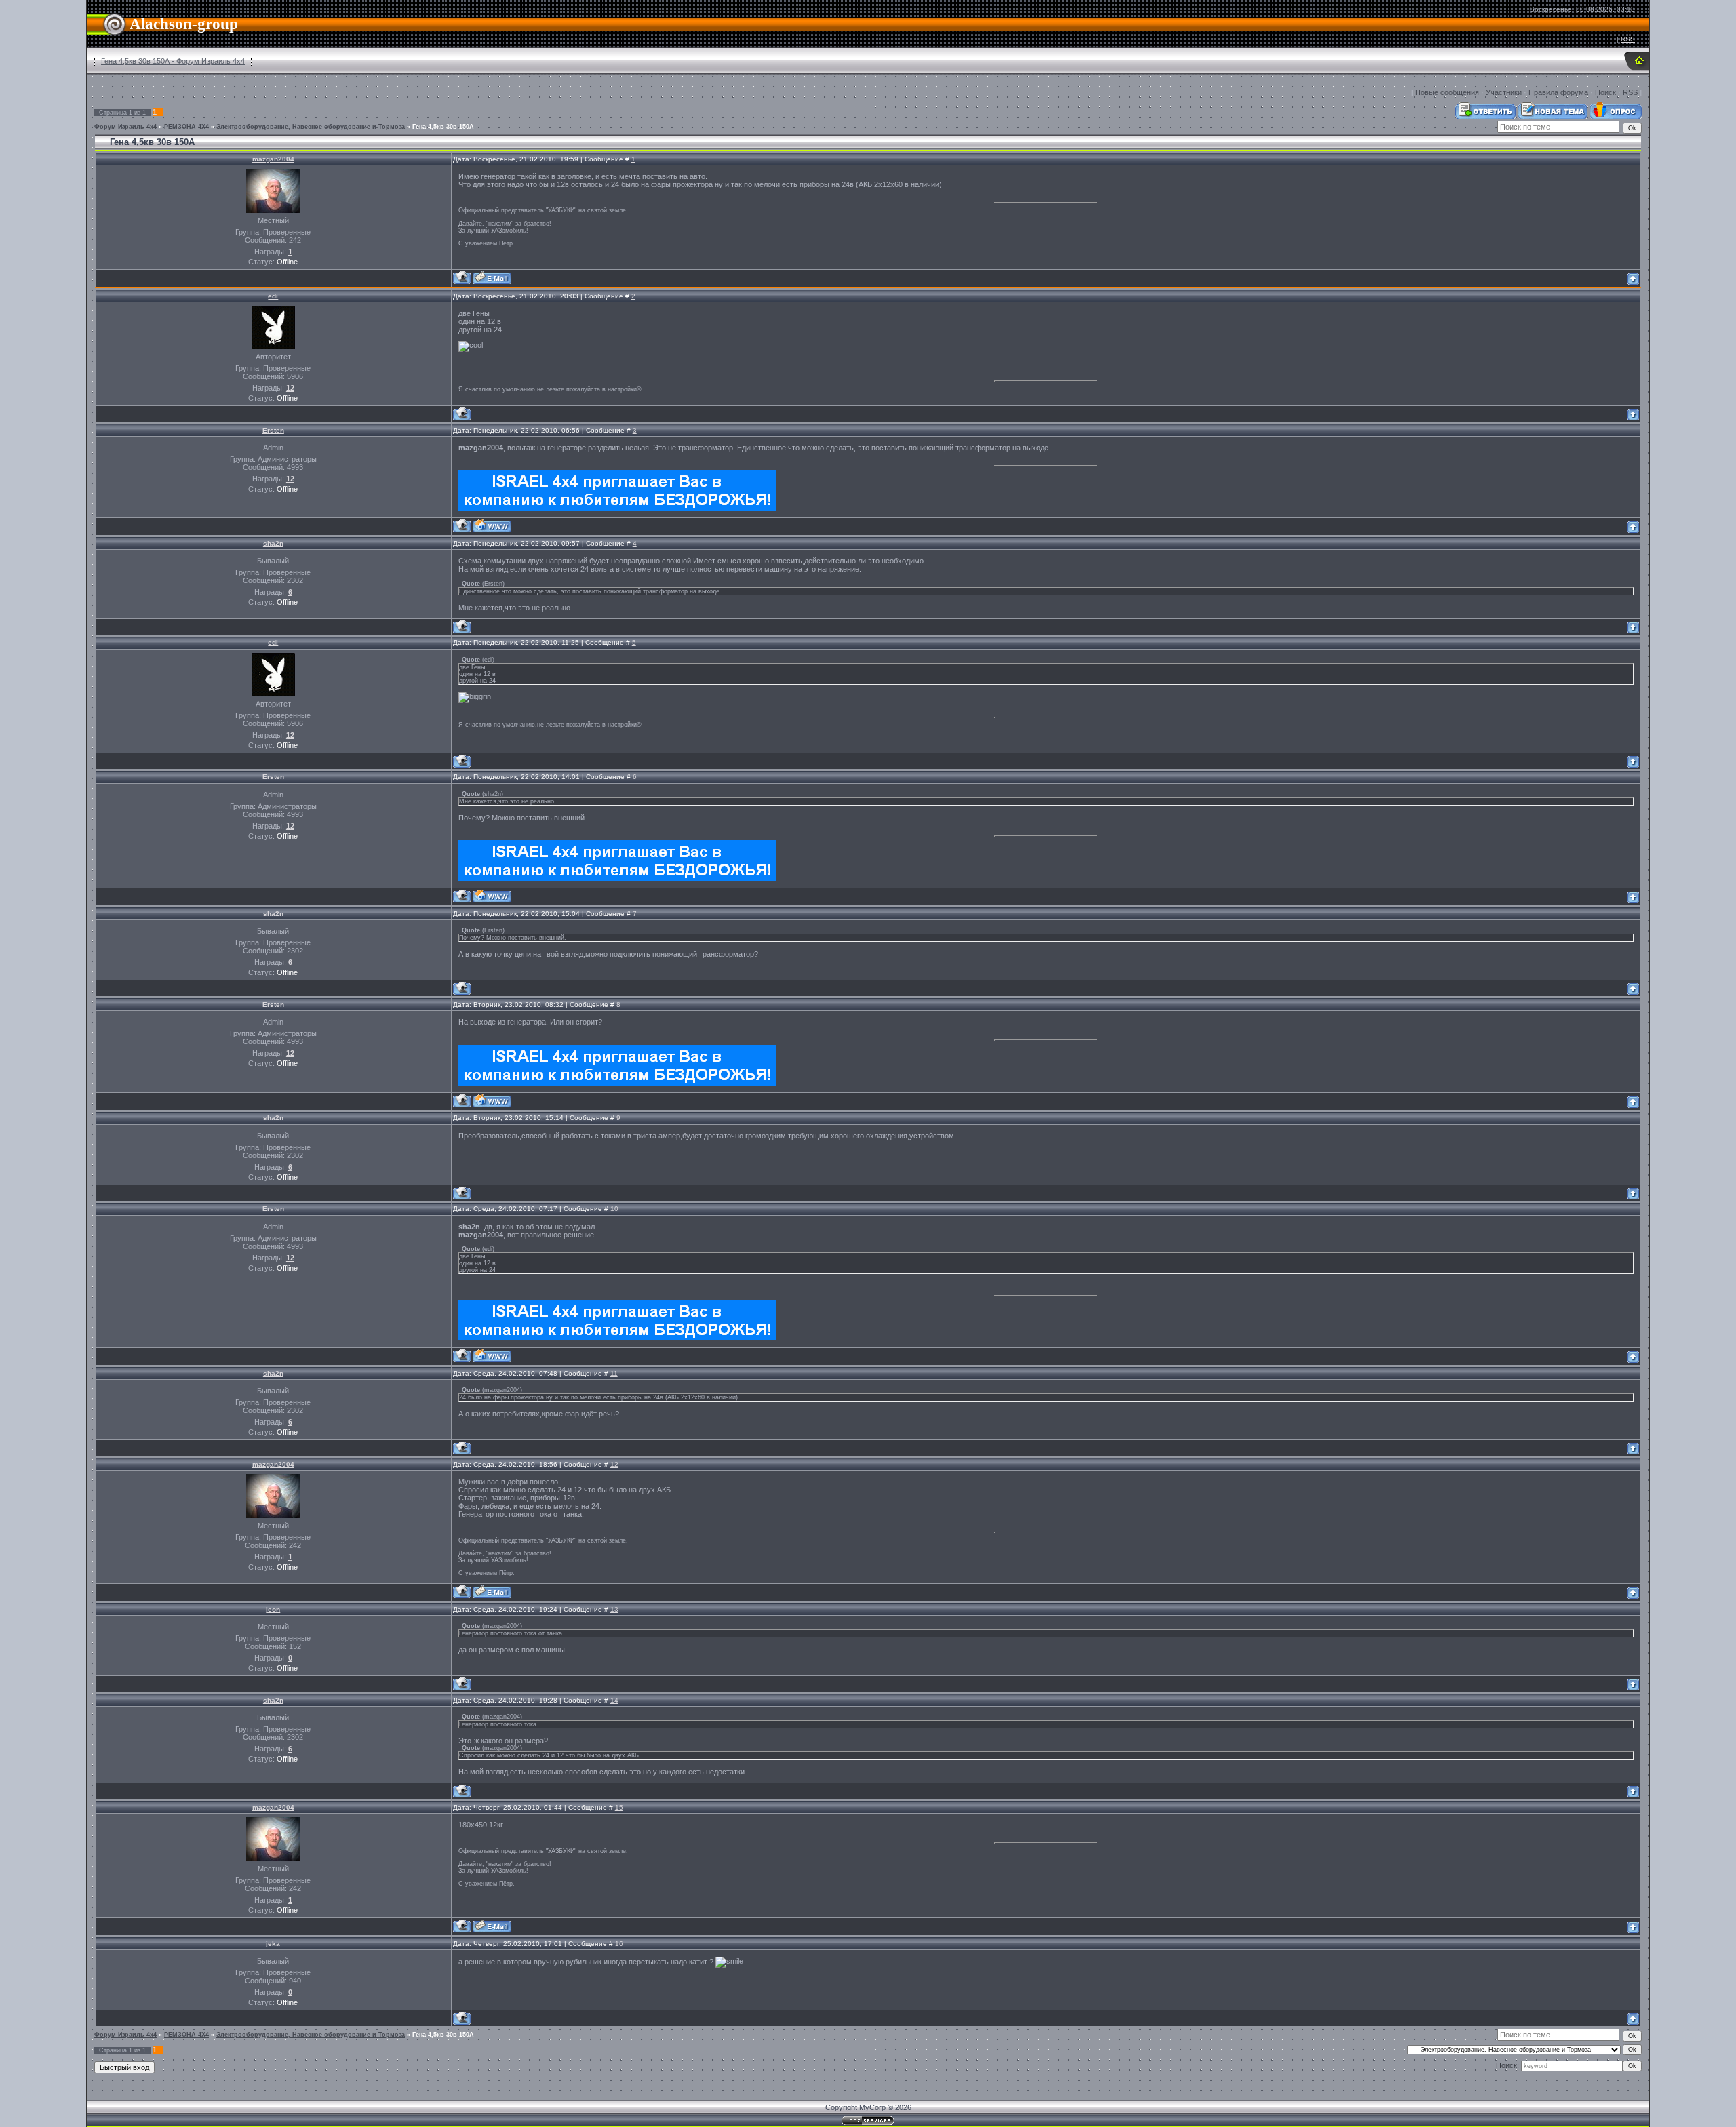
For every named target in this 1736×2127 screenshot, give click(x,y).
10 (614, 1209)
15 (619, 1807)
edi (273, 296)
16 (619, 1944)
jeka (273, 1944)
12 (614, 1464)
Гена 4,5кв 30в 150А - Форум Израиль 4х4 (173, 61)
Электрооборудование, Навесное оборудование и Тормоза (311, 127)
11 (614, 1373)
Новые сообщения (1447, 92)
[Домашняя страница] (492, 526)
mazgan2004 (273, 159)
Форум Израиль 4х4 (125, 127)
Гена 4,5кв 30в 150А (443, 127)
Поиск (1605, 92)
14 (614, 1700)
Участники (1504, 92)
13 (614, 1609)
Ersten (273, 430)
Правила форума (1558, 92)
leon (273, 1609)
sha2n (273, 543)
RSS (1628, 39)
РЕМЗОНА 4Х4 (186, 127)
